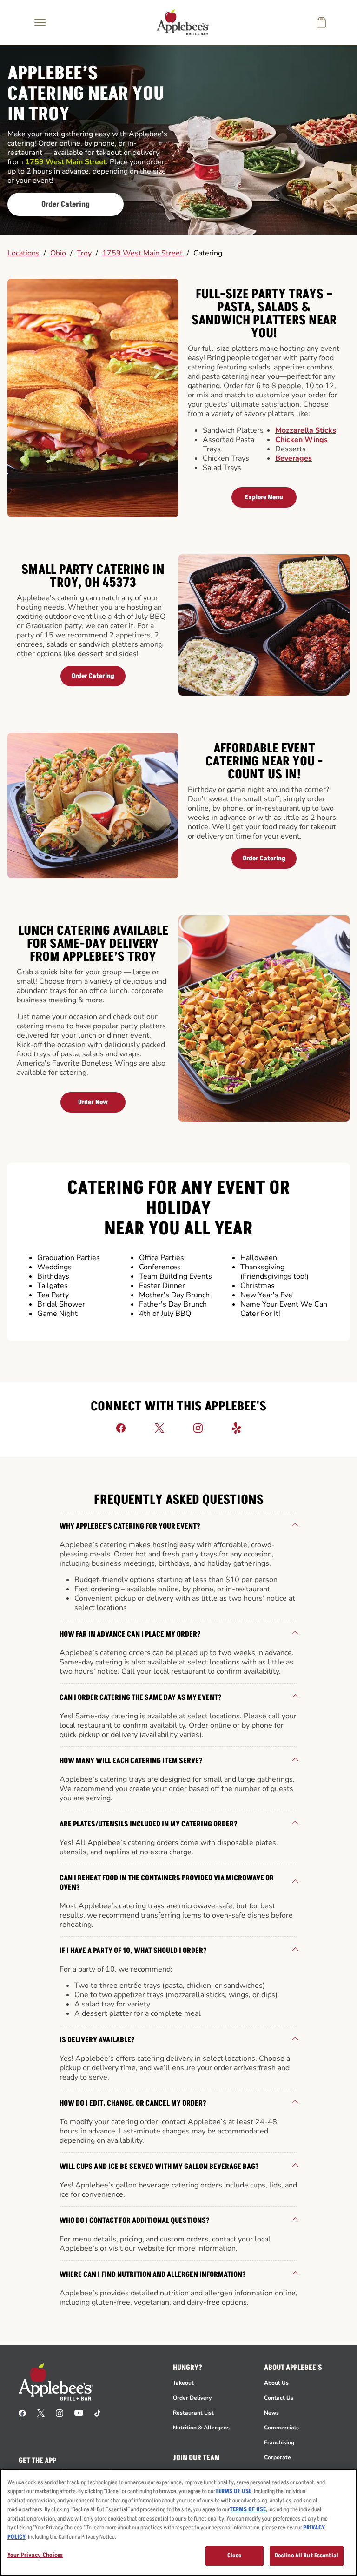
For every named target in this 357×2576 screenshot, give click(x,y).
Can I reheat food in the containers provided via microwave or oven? (167, 1883)
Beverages (294, 458)
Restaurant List (193, 2413)
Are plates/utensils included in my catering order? (149, 1824)
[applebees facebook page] (22, 2413)
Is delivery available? (97, 2040)
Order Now (93, 1102)
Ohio (58, 253)
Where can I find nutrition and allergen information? (153, 2274)
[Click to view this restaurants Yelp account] (237, 1428)
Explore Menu (264, 497)
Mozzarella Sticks (306, 430)
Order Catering (66, 204)
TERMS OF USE (233, 2491)
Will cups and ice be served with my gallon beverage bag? (159, 2167)
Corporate (278, 2457)
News (271, 2413)
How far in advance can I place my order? (130, 1634)
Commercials (281, 2428)
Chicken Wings (301, 440)
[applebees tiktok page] (97, 2413)
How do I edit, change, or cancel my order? (133, 2103)
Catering (208, 253)
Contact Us (279, 2398)
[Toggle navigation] (40, 22)
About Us (276, 2383)
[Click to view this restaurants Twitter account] (159, 1428)
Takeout (183, 2383)
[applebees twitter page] (41, 2413)
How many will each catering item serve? (131, 1761)
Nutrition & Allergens (201, 2428)
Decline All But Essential (307, 2556)
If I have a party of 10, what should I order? (133, 1951)
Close (235, 2556)
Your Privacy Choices (35, 2555)
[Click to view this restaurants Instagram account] (198, 1428)
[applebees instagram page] (59, 2413)
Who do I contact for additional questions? (135, 2220)
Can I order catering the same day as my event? (141, 1697)
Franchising (279, 2442)
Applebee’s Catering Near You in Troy (86, 94)
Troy (84, 253)
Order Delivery (192, 2398)
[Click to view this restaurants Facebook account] (121, 1428)
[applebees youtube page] (79, 2413)
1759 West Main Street (142, 253)
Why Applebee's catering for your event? (130, 1526)
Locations (23, 253)
